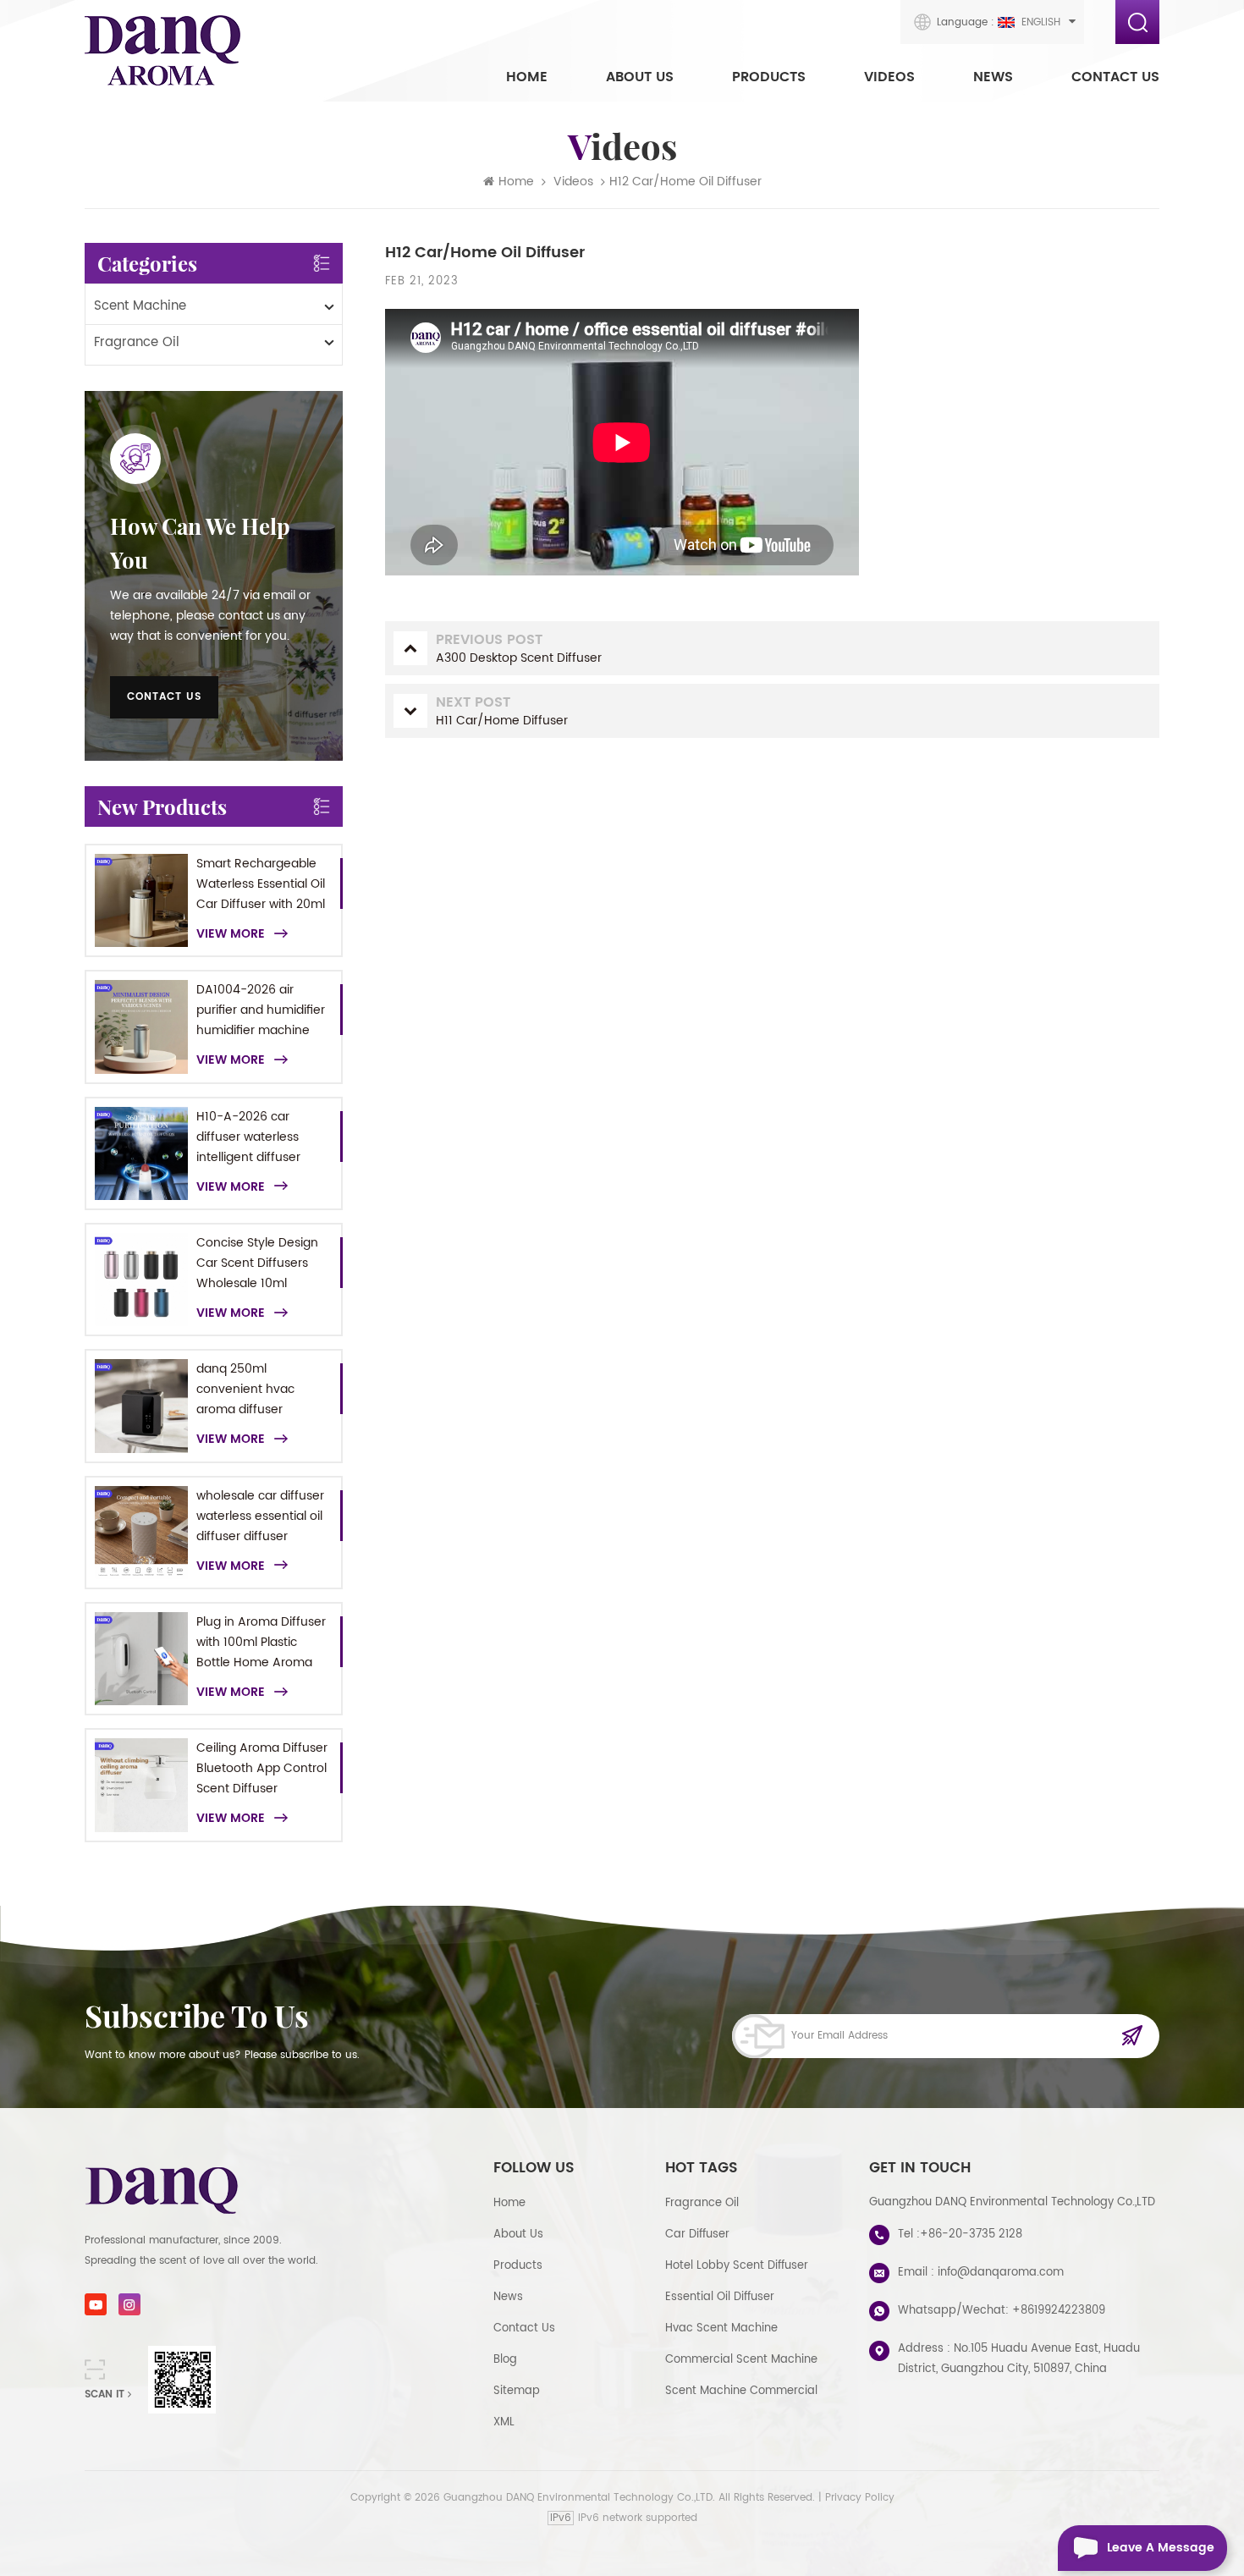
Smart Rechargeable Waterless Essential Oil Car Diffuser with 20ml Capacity (261, 884)
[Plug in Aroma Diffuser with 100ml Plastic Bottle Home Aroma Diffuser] (141, 1659)
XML (504, 2422)
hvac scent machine (721, 2328)
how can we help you (200, 543)
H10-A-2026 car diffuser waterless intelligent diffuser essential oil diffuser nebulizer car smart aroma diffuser (254, 1137)
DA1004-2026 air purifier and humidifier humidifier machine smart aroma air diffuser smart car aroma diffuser (261, 1010)
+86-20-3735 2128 (971, 2235)
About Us (640, 77)
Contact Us (1115, 77)
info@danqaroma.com (1001, 2273)
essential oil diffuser (720, 2297)
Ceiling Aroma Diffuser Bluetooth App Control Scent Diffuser (262, 1768)
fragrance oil (702, 2203)
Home (527, 77)
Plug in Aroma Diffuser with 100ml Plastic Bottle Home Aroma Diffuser (261, 1643)
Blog (505, 2360)
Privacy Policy (860, 2498)
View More (231, 934)
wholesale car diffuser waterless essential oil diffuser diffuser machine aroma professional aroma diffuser (260, 1516)
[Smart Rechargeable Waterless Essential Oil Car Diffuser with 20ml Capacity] (141, 900)
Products (769, 77)
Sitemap (517, 2391)
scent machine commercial (741, 2391)
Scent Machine (140, 306)
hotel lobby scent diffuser (737, 2266)
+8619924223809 (1059, 2311)
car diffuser (697, 2235)
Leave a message (1161, 2548)
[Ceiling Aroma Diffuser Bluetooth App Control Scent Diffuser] (141, 1785)
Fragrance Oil (137, 342)
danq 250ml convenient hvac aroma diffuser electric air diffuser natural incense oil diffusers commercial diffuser (258, 1390)
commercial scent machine (741, 2360)
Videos (889, 77)
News (993, 77)
